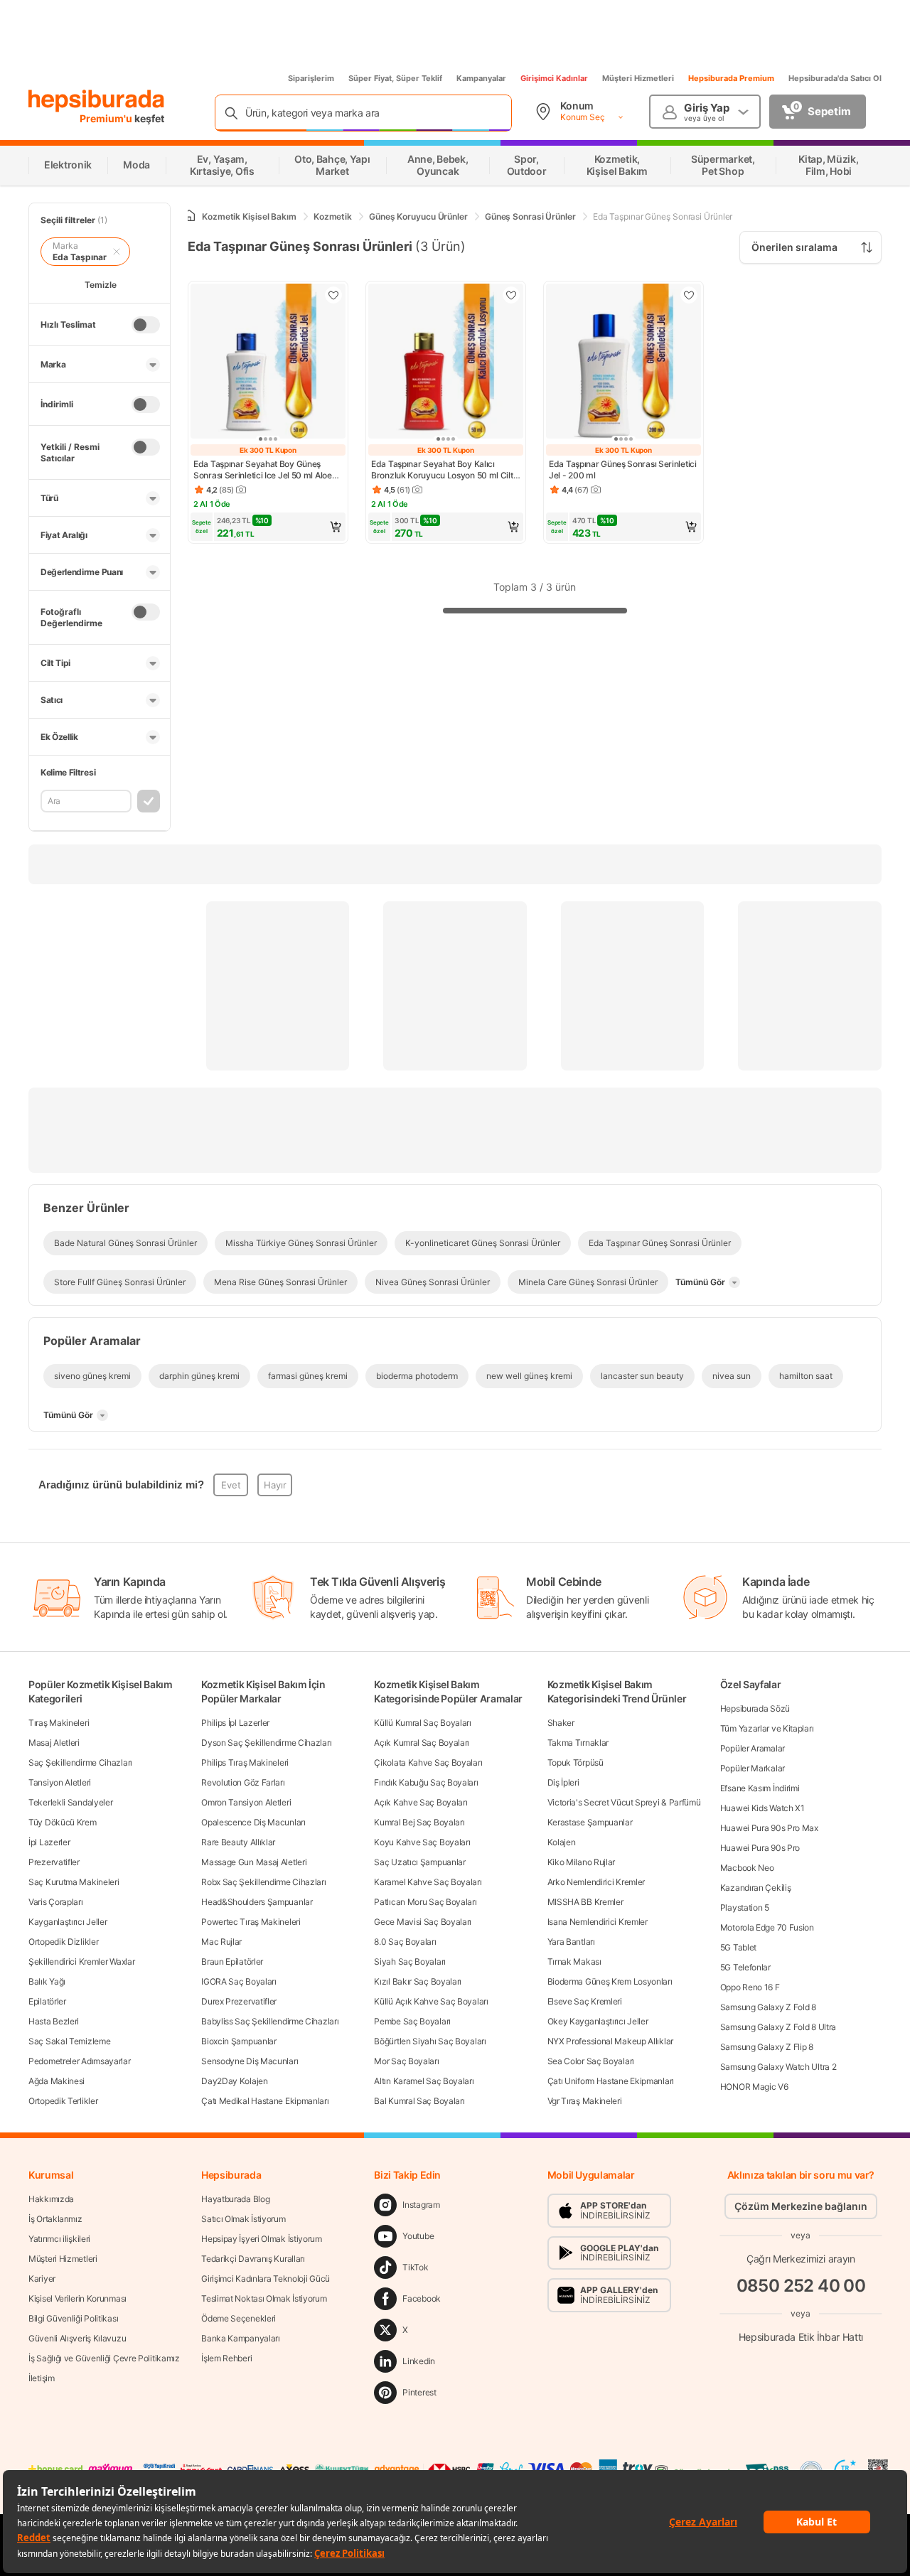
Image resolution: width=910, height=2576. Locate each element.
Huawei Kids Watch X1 (762, 1808)
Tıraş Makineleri (59, 1723)
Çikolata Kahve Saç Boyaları (428, 1762)
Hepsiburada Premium (731, 78)
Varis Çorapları (56, 1902)
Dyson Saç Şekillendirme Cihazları (266, 1743)
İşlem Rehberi (226, 2358)
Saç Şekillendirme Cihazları (80, 1762)
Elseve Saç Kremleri (585, 2001)
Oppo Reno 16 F (750, 1987)
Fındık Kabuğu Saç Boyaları (426, 1782)
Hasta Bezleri (54, 2021)
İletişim (42, 2378)
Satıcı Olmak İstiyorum (243, 2219)
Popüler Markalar (753, 1768)
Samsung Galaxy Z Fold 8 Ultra (778, 2027)
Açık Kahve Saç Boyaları (421, 1802)
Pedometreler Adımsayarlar (80, 2061)
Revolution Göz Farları (243, 1782)
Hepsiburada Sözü (755, 1708)
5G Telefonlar (745, 1967)
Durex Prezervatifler (239, 2001)
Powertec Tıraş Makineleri (251, 1922)
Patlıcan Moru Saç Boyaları (425, 1902)
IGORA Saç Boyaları (239, 1981)
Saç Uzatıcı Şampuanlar (419, 1862)
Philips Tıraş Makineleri (245, 1762)
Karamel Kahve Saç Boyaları (428, 1882)
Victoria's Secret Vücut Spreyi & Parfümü (624, 1802)
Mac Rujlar (221, 1942)
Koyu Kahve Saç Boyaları (422, 1842)
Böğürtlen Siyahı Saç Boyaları (430, 2041)
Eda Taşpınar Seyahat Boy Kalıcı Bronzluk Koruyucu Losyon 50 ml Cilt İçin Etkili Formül (442, 470)
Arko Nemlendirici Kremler (596, 1882)
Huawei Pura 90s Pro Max (769, 1828)
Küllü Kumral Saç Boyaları (423, 1723)
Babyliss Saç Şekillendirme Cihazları (270, 2021)
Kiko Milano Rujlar (582, 1862)
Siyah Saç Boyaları (410, 1961)
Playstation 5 (745, 1907)
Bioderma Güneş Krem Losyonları (610, 1981)
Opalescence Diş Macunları (253, 1822)
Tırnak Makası (574, 1961)
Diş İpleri (563, 1782)
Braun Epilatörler (232, 1961)
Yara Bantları (571, 1942)
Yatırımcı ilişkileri (59, 2239)
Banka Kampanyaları (241, 2338)
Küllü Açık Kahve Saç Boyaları (431, 2001)
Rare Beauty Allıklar (238, 1842)
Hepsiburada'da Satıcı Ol (835, 78)
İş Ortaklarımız (55, 2219)
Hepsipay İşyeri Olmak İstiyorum (262, 2239)
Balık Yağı (47, 1981)
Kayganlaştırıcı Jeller (68, 1922)
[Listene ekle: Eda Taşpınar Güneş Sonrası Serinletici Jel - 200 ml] (689, 295)
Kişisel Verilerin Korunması (77, 2298)
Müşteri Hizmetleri (638, 78)
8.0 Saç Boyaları (405, 1942)
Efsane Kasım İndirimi (760, 1788)
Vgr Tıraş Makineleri (585, 2101)
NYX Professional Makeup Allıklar (610, 2041)
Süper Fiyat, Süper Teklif (395, 78)
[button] (268, 527)
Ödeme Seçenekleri (239, 2318)
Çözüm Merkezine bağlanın (801, 2206)
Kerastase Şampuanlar (590, 1822)
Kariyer (42, 2279)
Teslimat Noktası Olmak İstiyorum (264, 2298)
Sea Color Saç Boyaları (591, 2061)
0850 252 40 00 (801, 2286)
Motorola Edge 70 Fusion (767, 1927)
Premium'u (107, 118)
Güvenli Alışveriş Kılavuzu (77, 2338)
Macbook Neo (747, 1868)
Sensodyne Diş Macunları (250, 2061)
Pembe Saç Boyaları (412, 2021)
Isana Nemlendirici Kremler (598, 1922)
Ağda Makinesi (57, 2081)
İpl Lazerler (49, 1842)
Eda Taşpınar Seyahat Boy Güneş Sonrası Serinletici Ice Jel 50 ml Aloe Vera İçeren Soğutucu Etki (263, 470)
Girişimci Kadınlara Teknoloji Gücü (266, 2279)
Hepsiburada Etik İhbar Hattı (801, 2337)
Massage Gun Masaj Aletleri (254, 1862)
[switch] (146, 325)
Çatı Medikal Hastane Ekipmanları (265, 2101)
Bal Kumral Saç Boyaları (419, 2101)
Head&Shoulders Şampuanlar (257, 1902)
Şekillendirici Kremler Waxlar (81, 1961)
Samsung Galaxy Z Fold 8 (768, 2007)
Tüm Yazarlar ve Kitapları (767, 1728)
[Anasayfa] (189, 216)
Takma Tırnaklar (578, 1743)
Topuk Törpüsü (576, 1762)
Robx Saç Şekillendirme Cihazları (263, 1882)
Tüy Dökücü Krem (63, 1822)
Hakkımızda (51, 2199)
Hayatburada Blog (235, 2199)
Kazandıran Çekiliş (756, 1888)
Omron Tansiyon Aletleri (246, 1802)
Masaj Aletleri (54, 1743)
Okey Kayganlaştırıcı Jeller (598, 2021)
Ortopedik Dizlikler (63, 1942)
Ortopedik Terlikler (63, 2101)
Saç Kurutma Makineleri (74, 1882)
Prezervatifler (54, 1862)
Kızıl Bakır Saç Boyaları (418, 1981)
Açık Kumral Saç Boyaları (422, 1743)
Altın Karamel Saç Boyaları (424, 2081)
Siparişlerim (311, 78)
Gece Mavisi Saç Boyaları (423, 1922)
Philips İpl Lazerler (235, 1723)
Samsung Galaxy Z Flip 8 (767, 2047)
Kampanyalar (481, 78)
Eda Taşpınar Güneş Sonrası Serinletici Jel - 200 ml (623, 469)
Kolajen (562, 1842)
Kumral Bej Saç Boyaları (419, 1822)
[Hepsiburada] (96, 101)
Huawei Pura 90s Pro (760, 1848)
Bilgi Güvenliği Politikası (73, 2318)
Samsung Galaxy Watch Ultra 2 (778, 2067)
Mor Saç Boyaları (406, 2061)
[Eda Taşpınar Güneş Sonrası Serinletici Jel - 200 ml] (623, 363)
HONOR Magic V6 (754, 2087)
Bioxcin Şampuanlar (239, 2041)
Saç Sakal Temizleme (69, 2041)
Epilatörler (47, 2001)
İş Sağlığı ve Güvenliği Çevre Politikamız (104, 2358)
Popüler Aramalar (753, 1748)
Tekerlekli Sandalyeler (70, 1802)
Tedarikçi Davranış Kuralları (253, 2259)
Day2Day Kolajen (235, 2081)
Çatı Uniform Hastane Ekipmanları (611, 2081)
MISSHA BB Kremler (585, 1902)
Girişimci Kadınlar (554, 78)
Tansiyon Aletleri (60, 1782)
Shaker (561, 1723)
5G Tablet (738, 1947)
